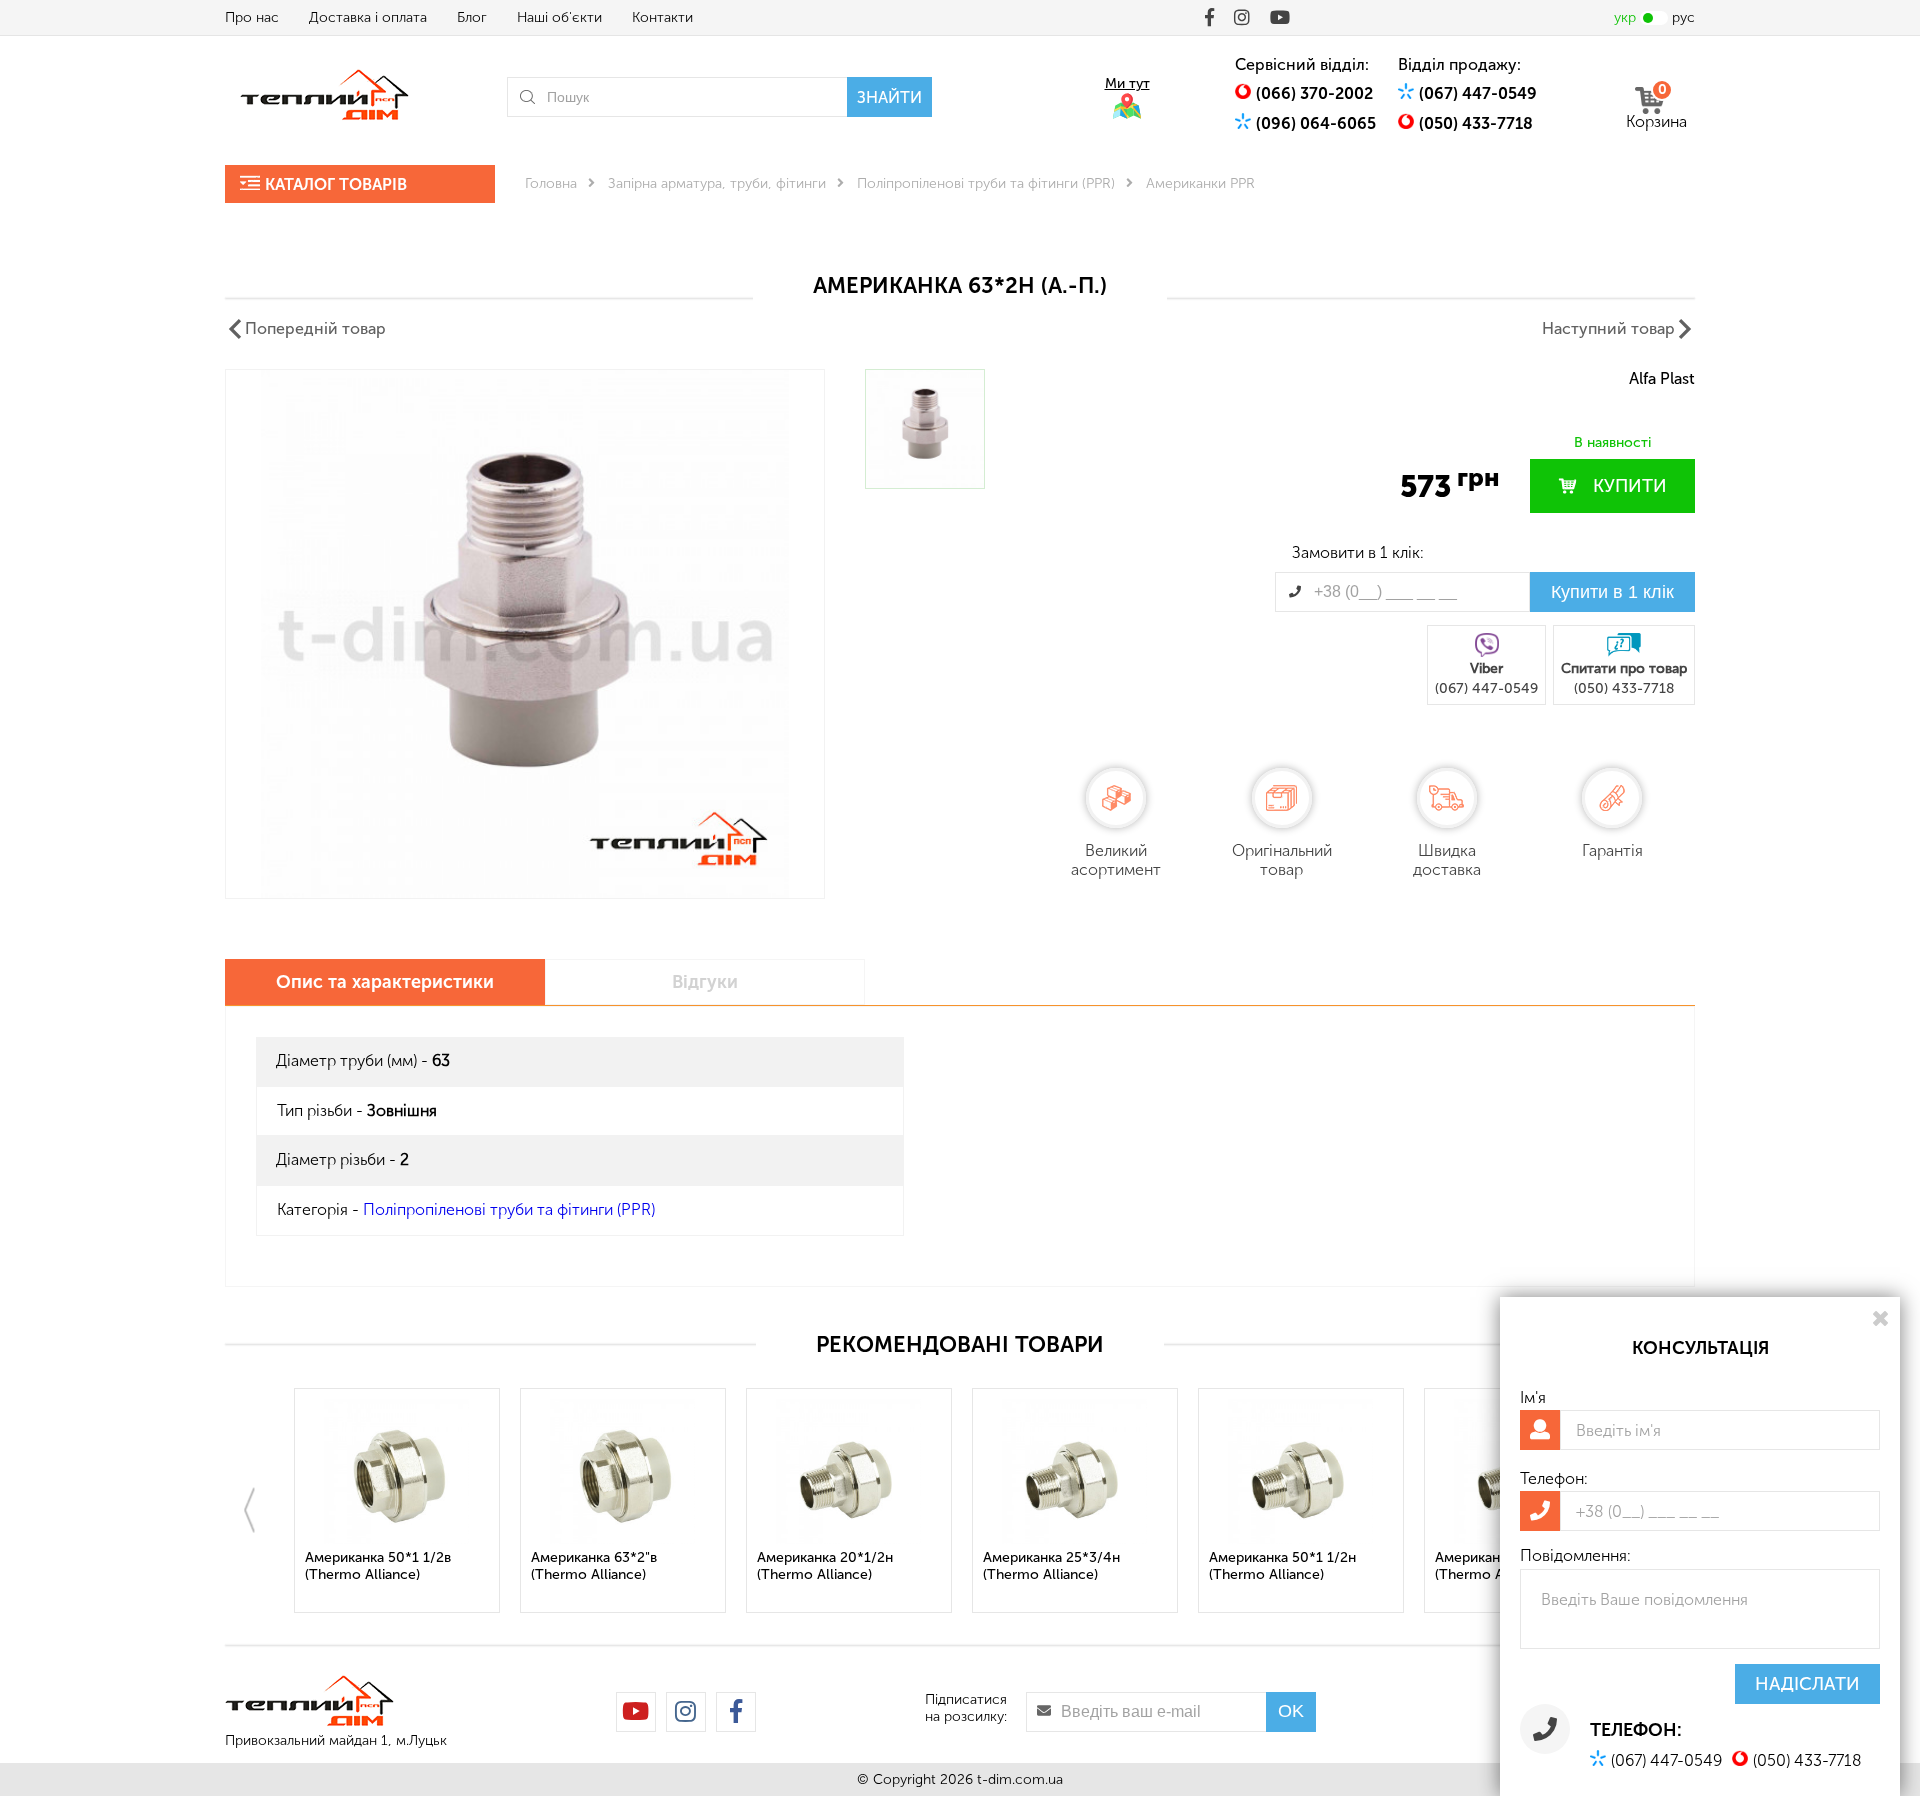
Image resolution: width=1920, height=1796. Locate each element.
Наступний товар (1608, 328)
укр (1625, 17)
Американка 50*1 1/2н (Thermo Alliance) (1282, 1566)
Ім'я (1533, 1397)
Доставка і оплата (368, 17)
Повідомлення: (1575, 1555)
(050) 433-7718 (1476, 123)
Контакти (662, 17)
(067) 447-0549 (1478, 93)
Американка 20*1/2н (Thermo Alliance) (825, 1566)
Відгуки (705, 982)
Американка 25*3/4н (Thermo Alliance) (1051, 1566)
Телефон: (1554, 1478)
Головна (551, 183)
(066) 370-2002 (1314, 93)
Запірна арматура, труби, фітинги (717, 183)
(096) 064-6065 (1316, 123)
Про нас (252, 17)
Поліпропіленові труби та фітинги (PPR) (986, 183)
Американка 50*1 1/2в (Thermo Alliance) (378, 1566)
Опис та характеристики (385, 982)
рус (1683, 17)
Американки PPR (1200, 183)
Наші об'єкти (559, 17)
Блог (472, 17)
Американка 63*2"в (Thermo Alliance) (594, 1566)
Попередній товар (315, 328)
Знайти (889, 97)
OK (1291, 1711)
